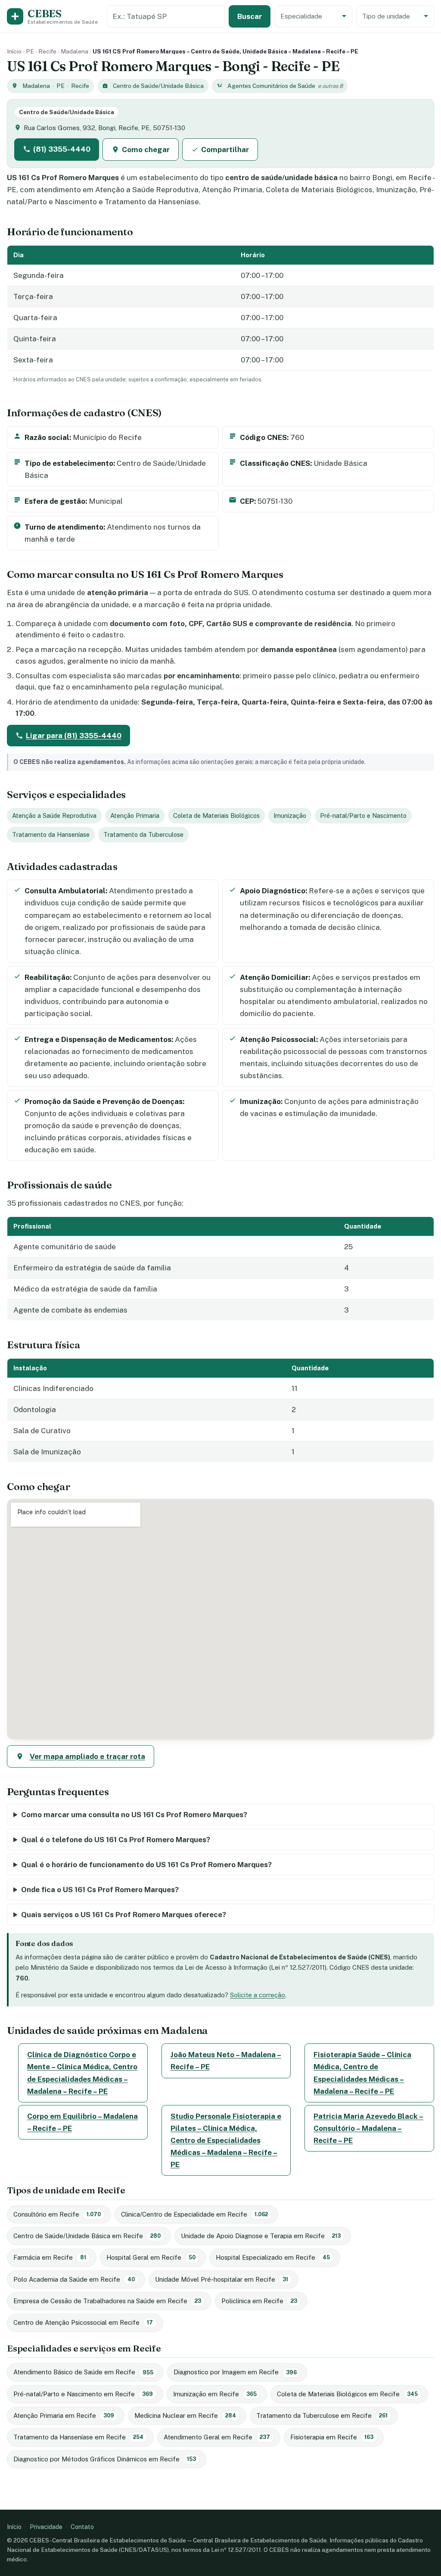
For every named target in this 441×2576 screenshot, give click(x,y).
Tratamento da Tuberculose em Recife (322, 2415)
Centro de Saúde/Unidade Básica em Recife (87, 2236)
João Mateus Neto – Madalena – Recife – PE (226, 2061)
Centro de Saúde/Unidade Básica (158, 86)
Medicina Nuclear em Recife (185, 2415)
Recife (47, 51)
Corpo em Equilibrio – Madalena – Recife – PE (82, 2122)
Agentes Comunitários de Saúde (271, 86)
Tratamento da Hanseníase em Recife (78, 2437)
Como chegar (146, 150)
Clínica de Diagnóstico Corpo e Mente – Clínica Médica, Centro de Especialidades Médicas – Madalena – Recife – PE (82, 2073)
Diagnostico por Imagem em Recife (235, 2372)
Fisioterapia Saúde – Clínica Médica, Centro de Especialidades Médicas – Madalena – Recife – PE (362, 2073)
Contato (82, 2527)
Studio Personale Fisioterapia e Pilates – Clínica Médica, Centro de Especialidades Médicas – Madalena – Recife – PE (226, 2140)
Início (14, 51)
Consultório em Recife (57, 2214)
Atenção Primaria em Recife (64, 2415)
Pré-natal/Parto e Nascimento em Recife (83, 2394)
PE (30, 51)
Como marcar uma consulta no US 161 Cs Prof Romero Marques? (134, 1815)
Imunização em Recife (215, 2394)
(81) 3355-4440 (62, 149)
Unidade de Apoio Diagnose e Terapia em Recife (261, 2236)
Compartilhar (225, 150)
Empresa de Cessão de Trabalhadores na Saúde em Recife (107, 2301)
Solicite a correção (258, 1995)
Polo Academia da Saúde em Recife (74, 2279)
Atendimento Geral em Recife (217, 2437)
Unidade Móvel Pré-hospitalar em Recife (222, 2279)
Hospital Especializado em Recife (273, 2257)
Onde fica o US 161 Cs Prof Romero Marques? (100, 1890)
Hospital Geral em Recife (151, 2257)
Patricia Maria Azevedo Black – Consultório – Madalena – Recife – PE (368, 2128)
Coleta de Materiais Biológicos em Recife (347, 2394)
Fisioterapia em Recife (332, 2437)
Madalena (75, 51)
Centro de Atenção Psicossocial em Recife (83, 2322)
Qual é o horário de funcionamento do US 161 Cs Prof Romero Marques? (146, 1865)
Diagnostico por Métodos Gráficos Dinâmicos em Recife (105, 2459)
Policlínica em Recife (259, 2301)
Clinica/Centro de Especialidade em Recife (194, 2214)
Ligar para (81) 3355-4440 (74, 736)
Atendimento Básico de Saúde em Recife (83, 2372)
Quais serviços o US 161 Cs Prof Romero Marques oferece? (124, 1915)
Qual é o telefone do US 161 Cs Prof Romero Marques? (116, 1840)
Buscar (250, 16)
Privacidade (46, 2527)
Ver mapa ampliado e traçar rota (87, 1756)
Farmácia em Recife (50, 2257)
